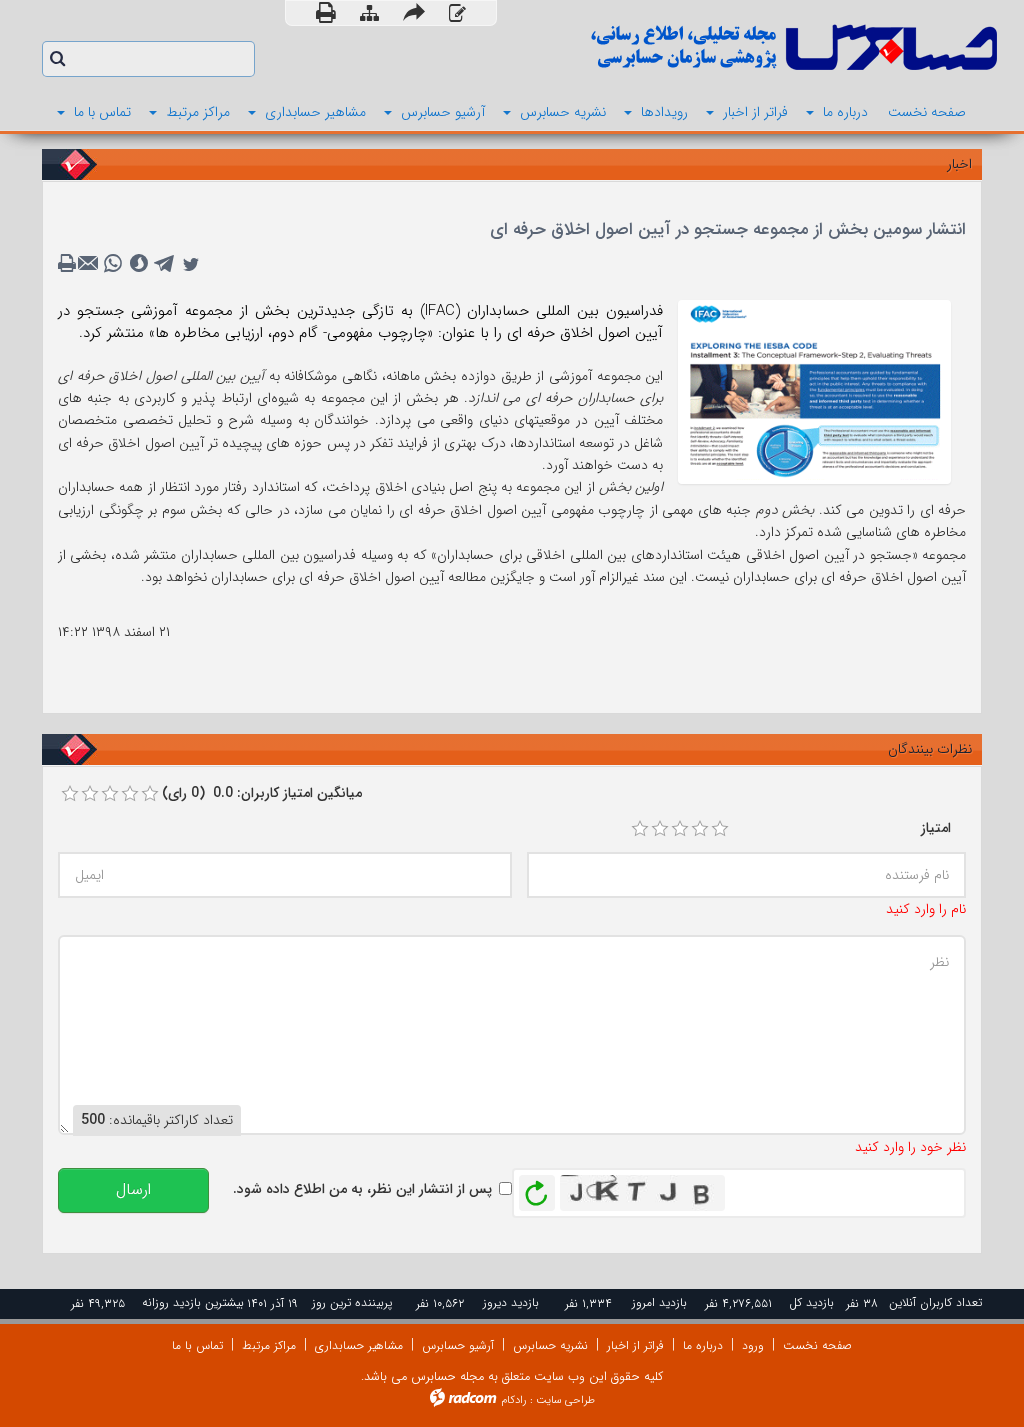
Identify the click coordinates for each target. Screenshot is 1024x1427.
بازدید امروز (659, 1302)
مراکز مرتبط (269, 1345)
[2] (660, 829)
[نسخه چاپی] (326, 13)
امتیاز (936, 828)
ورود (753, 1345)
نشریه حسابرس (550, 1345)
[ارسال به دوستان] (414, 13)
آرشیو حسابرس (458, 1345)
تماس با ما (197, 1345)
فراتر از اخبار (635, 1345)
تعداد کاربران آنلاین (935, 1302)
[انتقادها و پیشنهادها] (457, 14)
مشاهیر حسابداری (359, 1345)
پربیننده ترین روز (352, 1302)
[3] (680, 829)
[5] (720, 829)
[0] (70, 794)
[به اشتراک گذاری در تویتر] (191, 264)
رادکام (514, 1400)
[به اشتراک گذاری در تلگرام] (165, 264)
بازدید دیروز (511, 1302)
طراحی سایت (565, 1400)
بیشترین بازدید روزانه (193, 1302)
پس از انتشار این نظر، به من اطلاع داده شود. (362, 1189)
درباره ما (703, 1345)
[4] (700, 829)
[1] (640, 829)
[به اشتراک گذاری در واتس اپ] (113, 264)
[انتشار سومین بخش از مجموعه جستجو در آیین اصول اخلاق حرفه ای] (814, 391)
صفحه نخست (817, 1345)
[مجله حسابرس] (762, 47)
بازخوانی (537, 1188)
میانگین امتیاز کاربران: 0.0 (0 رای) (262, 793)
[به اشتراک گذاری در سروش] (139, 264)
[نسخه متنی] (69, 264)
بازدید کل (811, 1302)
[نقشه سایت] (369, 14)
